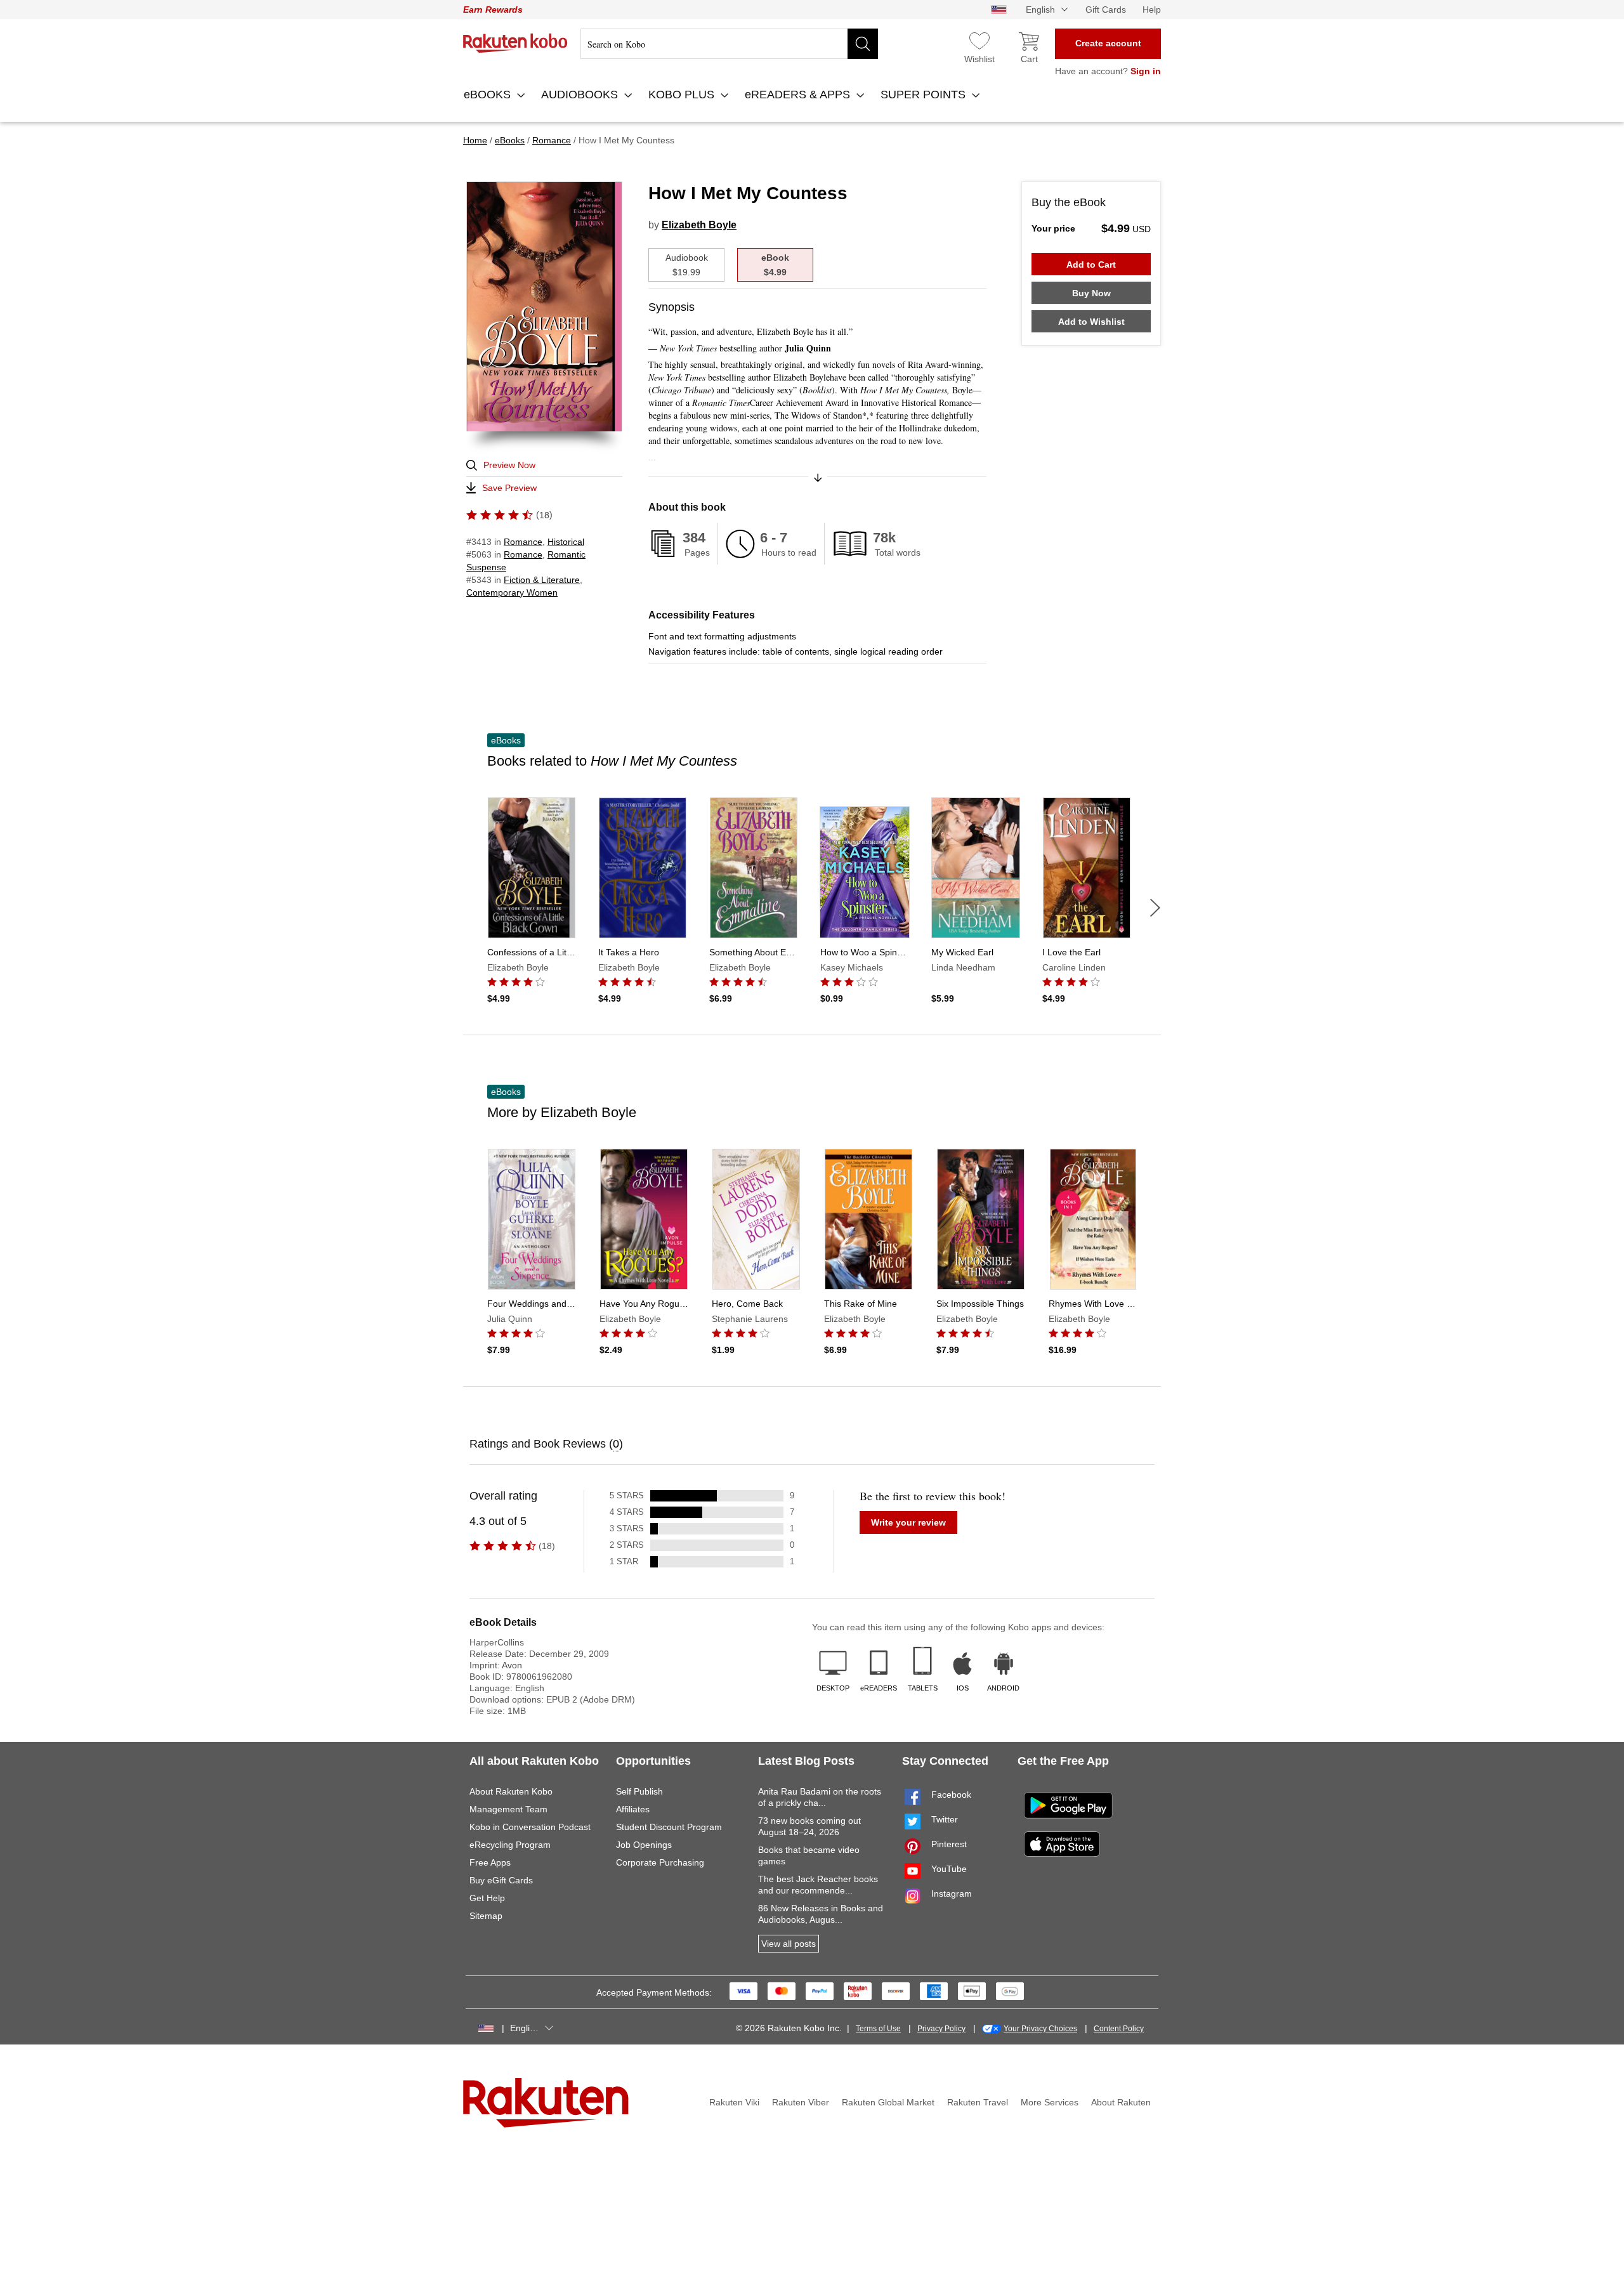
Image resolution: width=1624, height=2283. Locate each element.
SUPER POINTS (925, 95)
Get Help (487, 1898)
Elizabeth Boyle (699, 225)
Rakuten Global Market (888, 2102)
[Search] (863, 44)
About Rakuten (1121, 2102)
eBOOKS (489, 95)
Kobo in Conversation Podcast (530, 1827)
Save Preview (509, 488)
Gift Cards (1106, 10)
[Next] (1155, 908)
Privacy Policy (941, 2029)
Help (1152, 10)
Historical (566, 542)
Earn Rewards (493, 10)
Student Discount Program (669, 1827)
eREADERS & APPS (799, 95)
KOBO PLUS (683, 95)
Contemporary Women (512, 592)
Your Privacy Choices (1040, 2029)
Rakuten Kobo (515, 43)
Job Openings (644, 1845)
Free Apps (490, 1862)
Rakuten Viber (801, 2102)
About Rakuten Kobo (511, 1791)
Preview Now (509, 465)
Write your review (908, 1522)
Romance (523, 542)
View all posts (789, 1944)
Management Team (508, 1809)
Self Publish (639, 1791)
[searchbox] (729, 44)
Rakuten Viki (734, 2102)
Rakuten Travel (978, 2102)
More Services (1050, 2102)
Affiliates (633, 1809)
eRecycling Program (510, 1845)
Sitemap (486, 1916)
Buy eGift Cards (501, 1880)
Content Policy (1119, 2029)
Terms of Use (878, 2029)
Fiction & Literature (542, 580)
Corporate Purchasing (660, 1862)
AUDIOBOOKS (581, 95)
